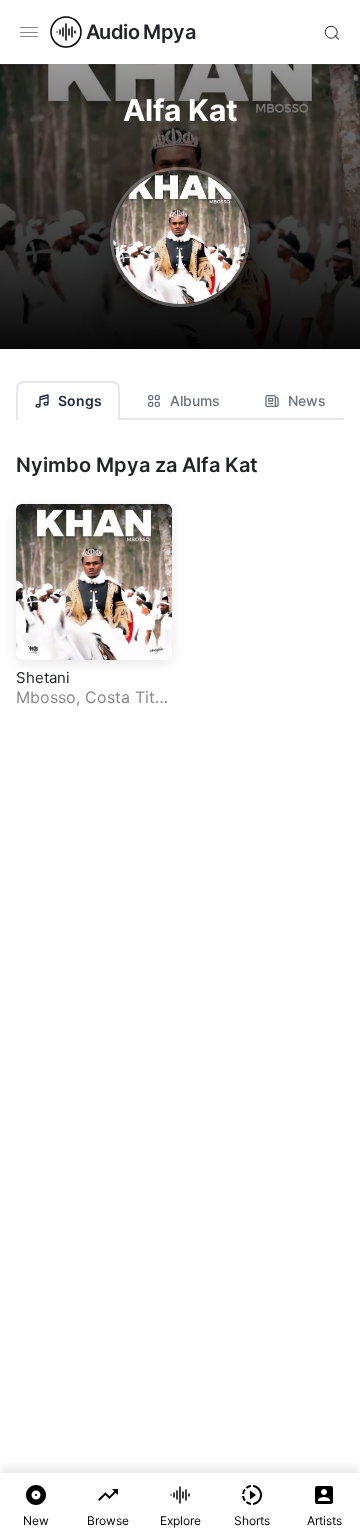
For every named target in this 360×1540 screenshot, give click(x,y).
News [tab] (307, 400)
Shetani (43, 677)
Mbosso (46, 697)
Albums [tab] (195, 400)
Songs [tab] (80, 400)
